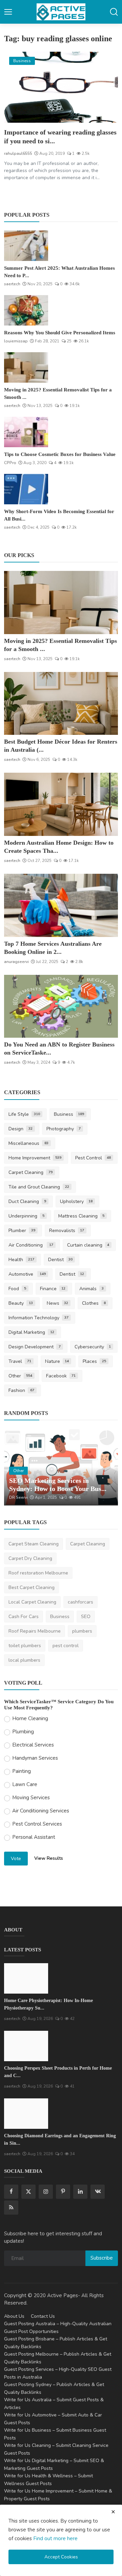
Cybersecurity (93, 1347)
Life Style (24, 1114)
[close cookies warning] (113, 2512)
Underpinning (26, 1216)
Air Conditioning (31, 1245)
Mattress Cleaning (82, 1216)
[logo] (61, 12)
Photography (64, 1129)
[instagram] (46, 2192)
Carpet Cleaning (30, 1172)
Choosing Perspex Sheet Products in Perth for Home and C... (58, 2072)
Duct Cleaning (27, 1201)
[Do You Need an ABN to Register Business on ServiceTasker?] (61, 1006)
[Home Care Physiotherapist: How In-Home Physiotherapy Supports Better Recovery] (26, 1978)
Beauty (21, 1303)
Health (21, 1260)
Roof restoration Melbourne (38, 1573)
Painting (22, 1771)
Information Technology (38, 1318)
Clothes (94, 1303)
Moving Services (31, 1798)
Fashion (21, 1390)
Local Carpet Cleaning (32, 1602)
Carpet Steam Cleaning (34, 1544)
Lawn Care (25, 1784)
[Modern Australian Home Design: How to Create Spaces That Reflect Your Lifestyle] (61, 804)
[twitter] (28, 2192)
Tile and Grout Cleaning (39, 1187)
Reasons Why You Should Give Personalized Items (60, 333)
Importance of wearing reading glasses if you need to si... (60, 137)
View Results (49, 1858)
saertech (12, 284)
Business (69, 1114)
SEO (86, 1617)
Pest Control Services (37, 1824)
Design (21, 1129)
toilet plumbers (25, 1646)
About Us (14, 2316)
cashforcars (80, 1602)
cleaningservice (24, 1497)
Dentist (60, 1260)
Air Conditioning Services (41, 1811)
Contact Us (43, 2316)
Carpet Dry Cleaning (30, 1558)
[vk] (98, 2192)
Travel (20, 1361)
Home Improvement (35, 1158)
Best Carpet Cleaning (32, 1587)
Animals (91, 1289)
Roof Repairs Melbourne (35, 1631)
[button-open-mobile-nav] (8, 12)
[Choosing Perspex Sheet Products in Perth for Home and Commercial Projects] (26, 2046)
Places (94, 1361)
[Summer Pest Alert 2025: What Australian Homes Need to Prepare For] (26, 246)
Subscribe (102, 2258)
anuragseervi (16, 962)
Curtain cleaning (88, 1245)
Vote (16, 1859)
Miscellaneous (28, 1143)
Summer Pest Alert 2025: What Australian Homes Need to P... (59, 272)
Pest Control (93, 1158)
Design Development (35, 1347)
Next (105, 1467)
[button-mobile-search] (114, 12)
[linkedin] (80, 2192)
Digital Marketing (31, 1332)
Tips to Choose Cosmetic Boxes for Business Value (60, 454)
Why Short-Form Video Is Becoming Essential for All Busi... (59, 515)
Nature (57, 1361)
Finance (53, 1289)
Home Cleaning (30, 1718)
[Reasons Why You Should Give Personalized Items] (26, 310)
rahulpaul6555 (18, 153)
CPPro (10, 463)
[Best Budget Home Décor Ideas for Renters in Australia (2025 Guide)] (61, 704)
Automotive (27, 1274)
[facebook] (11, 2192)
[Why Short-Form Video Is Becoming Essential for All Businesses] (26, 489)
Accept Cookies (61, 2557)
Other (20, 1376)
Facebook (61, 1376)
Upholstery (76, 1201)
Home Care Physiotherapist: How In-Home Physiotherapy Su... (48, 2004)
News (58, 1303)
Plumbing (23, 1732)
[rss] (11, 2208)
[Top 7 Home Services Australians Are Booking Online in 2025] (61, 905)
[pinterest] (63, 2192)
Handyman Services (35, 1758)
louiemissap (16, 341)
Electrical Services (33, 1745)
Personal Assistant (34, 1837)
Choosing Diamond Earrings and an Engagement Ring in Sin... (60, 2139)
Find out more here (55, 2538)
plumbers (82, 1631)
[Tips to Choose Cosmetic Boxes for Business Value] (26, 432)
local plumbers (24, 1660)
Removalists (67, 1231)
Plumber (22, 1231)
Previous (17, 1467)
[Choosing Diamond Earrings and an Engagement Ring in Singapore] (26, 2114)
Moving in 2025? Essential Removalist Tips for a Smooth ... (58, 393)
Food (17, 1289)
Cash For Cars (24, 1617)
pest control (66, 1646)
